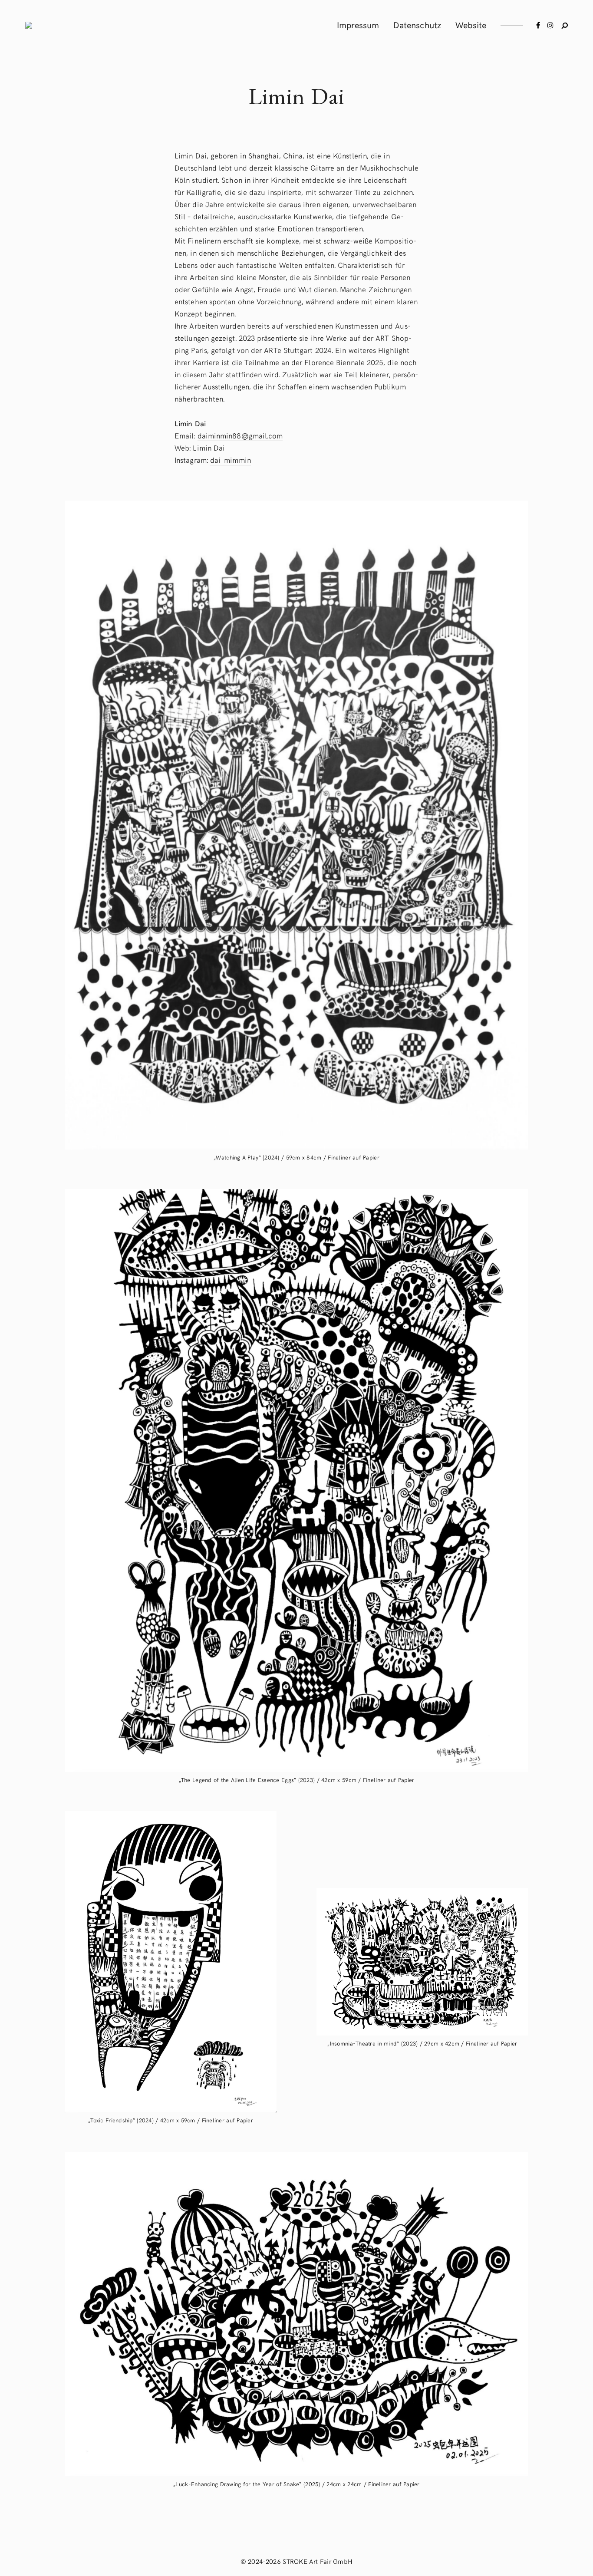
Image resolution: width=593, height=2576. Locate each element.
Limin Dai (209, 448)
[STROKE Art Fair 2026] (29, 25)
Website (471, 25)
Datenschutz (417, 25)
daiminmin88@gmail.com (240, 435)
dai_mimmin (231, 460)
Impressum (358, 25)
